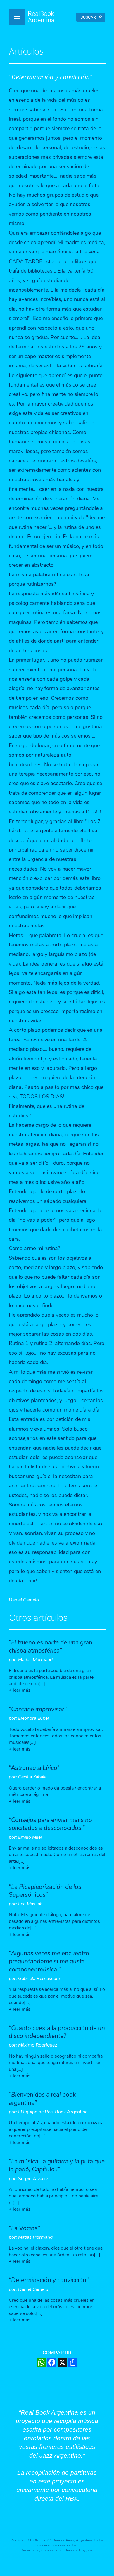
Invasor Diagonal (80, 2550)
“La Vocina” (24, 2228)
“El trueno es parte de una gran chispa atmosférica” (51, 1646)
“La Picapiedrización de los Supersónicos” (45, 1891)
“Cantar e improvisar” (38, 1709)
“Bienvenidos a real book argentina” (42, 2099)
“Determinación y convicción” (49, 2280)
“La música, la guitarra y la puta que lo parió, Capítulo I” (57, 2165)
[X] (62, 2362)
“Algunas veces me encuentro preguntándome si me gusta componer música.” (49, 1961)
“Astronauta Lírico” (34, 1768)
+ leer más (20, 1690)
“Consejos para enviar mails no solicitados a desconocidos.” (50, 1824)
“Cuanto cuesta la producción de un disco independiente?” (57, 2032)
